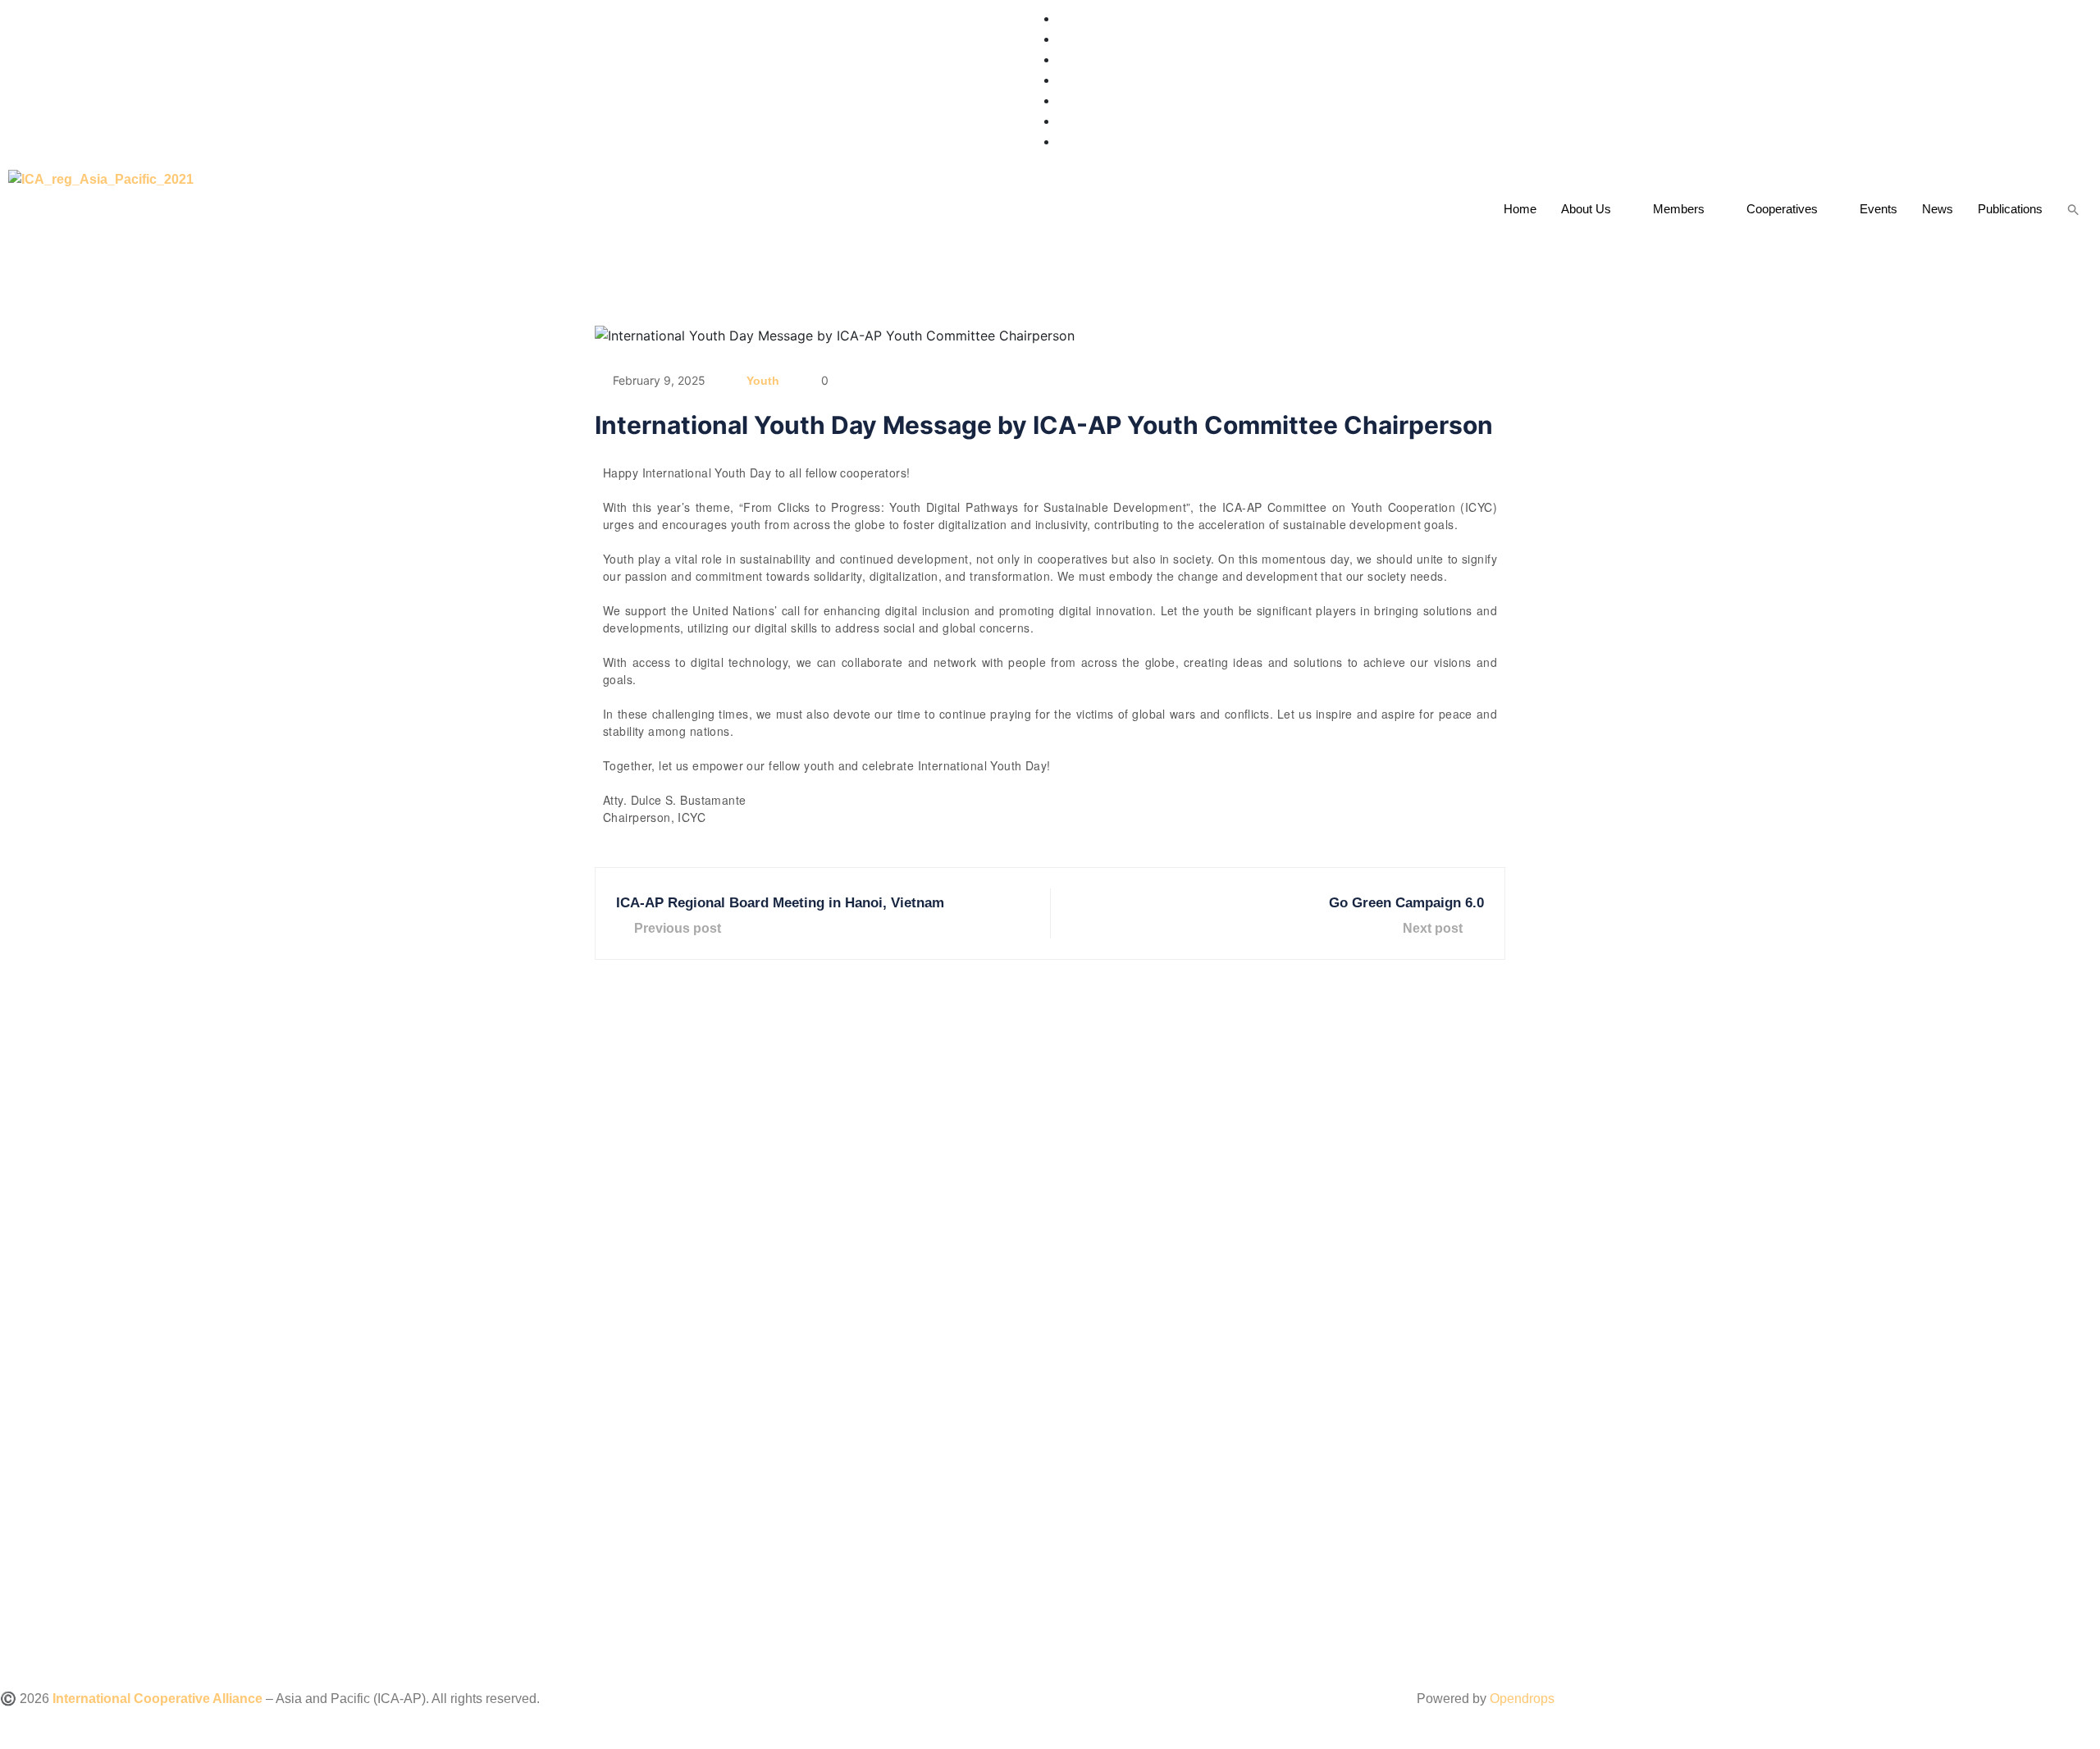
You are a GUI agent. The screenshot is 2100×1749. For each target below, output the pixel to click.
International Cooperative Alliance (157, 1699)
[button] (2073, 209)
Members (1679, 209)
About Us (1586, 209)
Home (1520, 209)
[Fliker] (1063, 121)
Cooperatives (1782, 209)
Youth (763, 381)
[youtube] (1063, 100)
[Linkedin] (1063, 80)
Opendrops (1522, 1699)
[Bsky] (1065, 142)
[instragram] (1063, 59)
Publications (2010, 209)
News (1938, 209)
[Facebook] (1063, 39)
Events (1879, 209)
